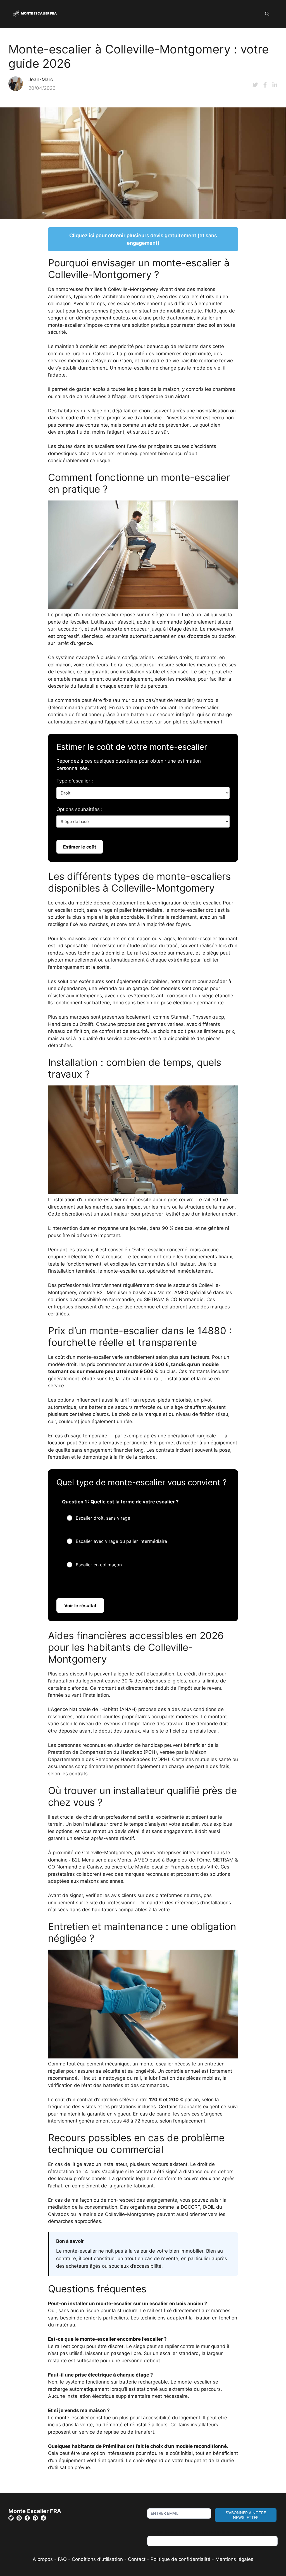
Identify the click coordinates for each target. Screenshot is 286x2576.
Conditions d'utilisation (97, 2559)
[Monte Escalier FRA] (35, 14)
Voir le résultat (80, 1606)
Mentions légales (234, 2559)
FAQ (63, 2559)
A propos (43, 2559)
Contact (137, 2559)
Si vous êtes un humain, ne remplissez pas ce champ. (207, 2532)
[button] (267, 14)
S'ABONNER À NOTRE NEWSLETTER (246, 2515)
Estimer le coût (80, 847)
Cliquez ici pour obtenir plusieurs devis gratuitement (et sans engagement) (143, 239)
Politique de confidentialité (180, 2559)
